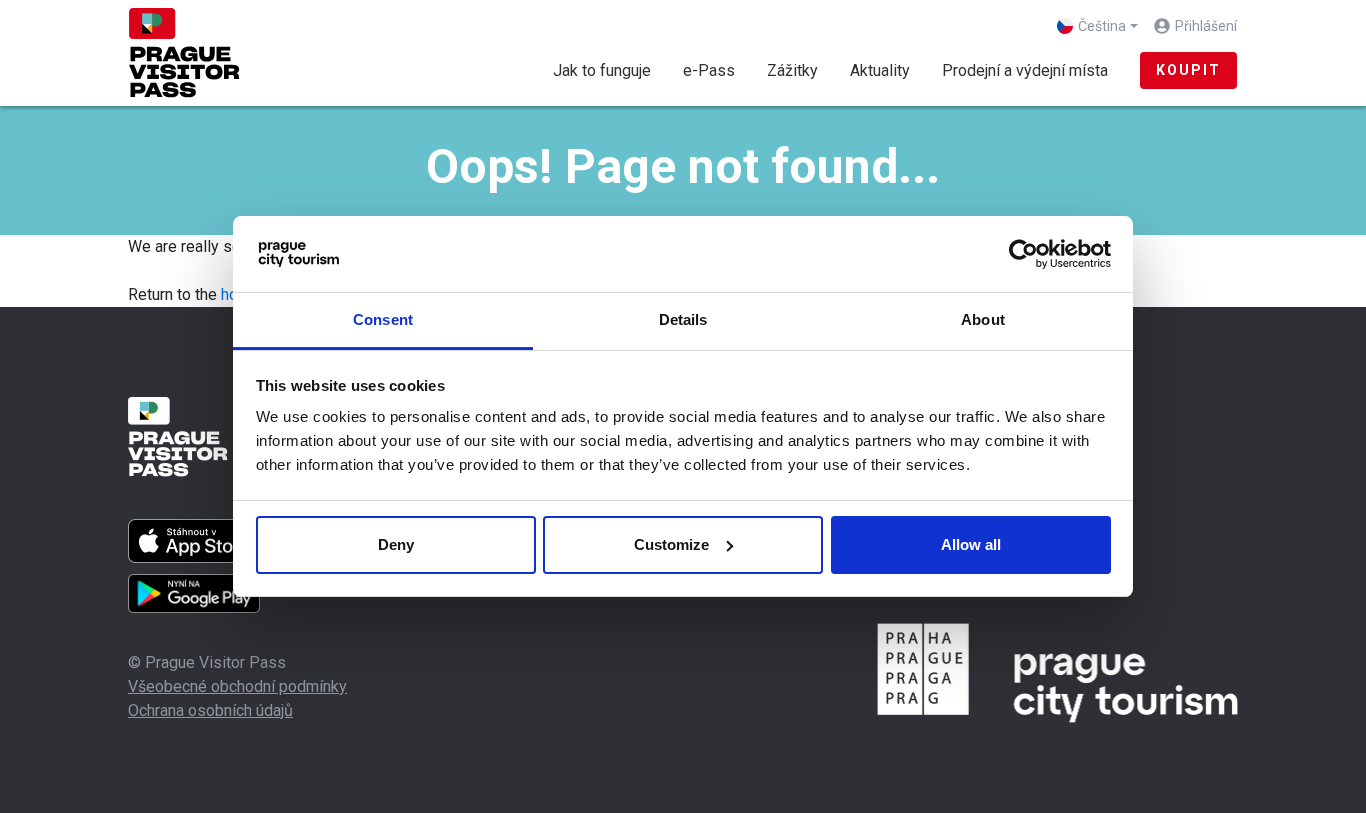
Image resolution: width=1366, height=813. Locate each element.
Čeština (1102, 26)
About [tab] (983, 319)
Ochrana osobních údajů (210, 710)
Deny (396, 544)
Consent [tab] (383, 319)
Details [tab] (683, 319)
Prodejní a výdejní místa (1025, 70)
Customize (671, 544)
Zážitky (792, 70)
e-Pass (709, 70)
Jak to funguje (602, 70)
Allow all (971, 544)
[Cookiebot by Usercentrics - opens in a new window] (1023, 254)
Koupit (1188, 70)
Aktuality (880, 70)
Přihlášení (1206, 26)
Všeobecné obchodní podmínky (237, 686)
